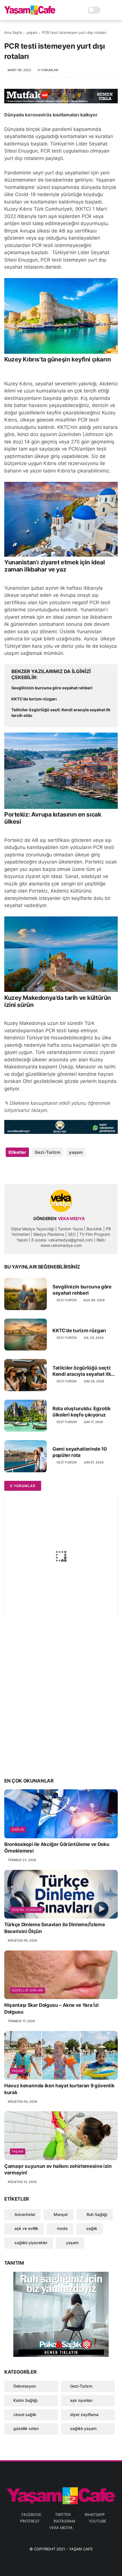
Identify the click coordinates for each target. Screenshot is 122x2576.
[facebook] (9, 1170)
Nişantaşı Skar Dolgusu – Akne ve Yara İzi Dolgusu (51, 2008)
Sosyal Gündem (27, 1910)
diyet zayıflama (84, 2414)
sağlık (18, 1829)
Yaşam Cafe (81, 2549)
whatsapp (95, 2515)
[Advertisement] (61, 1707)
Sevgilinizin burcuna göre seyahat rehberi (52, 688)
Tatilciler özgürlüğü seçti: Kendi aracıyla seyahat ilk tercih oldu (61, 713)
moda (62, 2228)
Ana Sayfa (13, 32)
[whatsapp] (32, 1170)
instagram (64, 2521)
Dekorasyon (25, 2386)
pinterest (30, 2521)
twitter (63, 2515)
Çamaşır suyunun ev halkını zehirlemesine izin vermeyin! (58, 2170)
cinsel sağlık (25, 2414)
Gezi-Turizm (48, 1152)
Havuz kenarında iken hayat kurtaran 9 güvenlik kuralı (59, 2089)
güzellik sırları (28, 1990)
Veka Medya (61, 2528)
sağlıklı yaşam (83, 2428)
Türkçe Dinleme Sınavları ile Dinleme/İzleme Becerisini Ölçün (54, 1928)
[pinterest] (43, 1170)
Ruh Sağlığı (96, 2214)
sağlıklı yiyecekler (30, 2243)
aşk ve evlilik (26, 2228)
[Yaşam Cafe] (30, 13)
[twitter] (21, 1170)
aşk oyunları (81, 2400)
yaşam (32, 32)
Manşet (60, 2214)
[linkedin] (55, 1170)
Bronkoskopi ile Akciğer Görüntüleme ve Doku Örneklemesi (57, 1848)
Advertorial (24, 2214)
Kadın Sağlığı (25, 2400)
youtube (98, 2521)
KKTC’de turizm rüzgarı (34, 699)
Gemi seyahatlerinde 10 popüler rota (80, 1452)
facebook (31, 2515)
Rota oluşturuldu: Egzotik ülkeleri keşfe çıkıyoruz (82, 1412)
